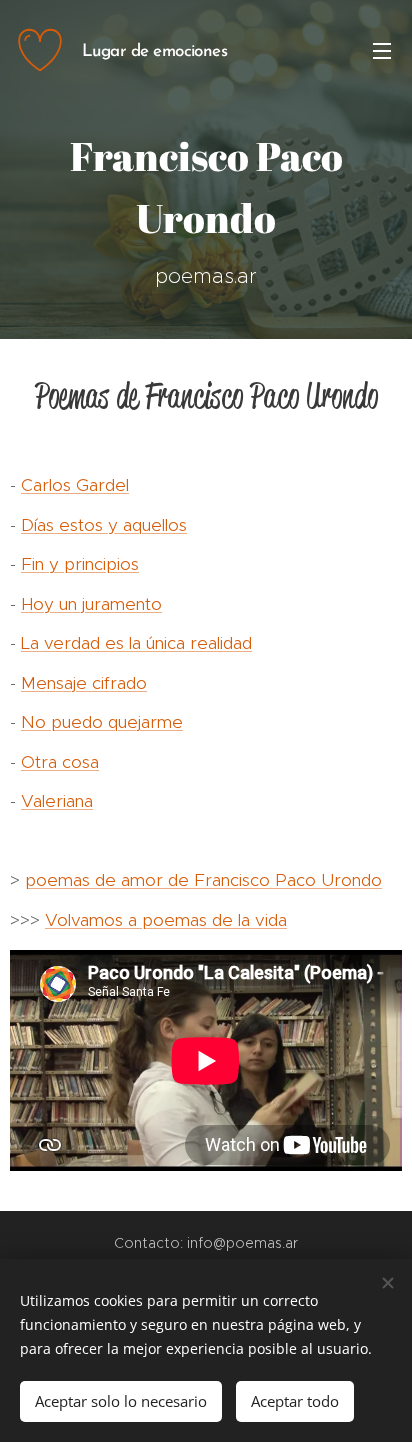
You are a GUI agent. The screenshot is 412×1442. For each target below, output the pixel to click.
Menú (382, 50)
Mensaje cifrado (84, 683)
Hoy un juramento (91, 604)
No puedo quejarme (102, 722)
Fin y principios (80, 564)
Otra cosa (60, 762)
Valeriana (57, 801)
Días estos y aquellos (104, 525)
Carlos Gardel (75, 485)
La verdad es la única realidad (136, 643)
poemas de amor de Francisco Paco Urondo (203, 880)
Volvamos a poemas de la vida (166, 920)
